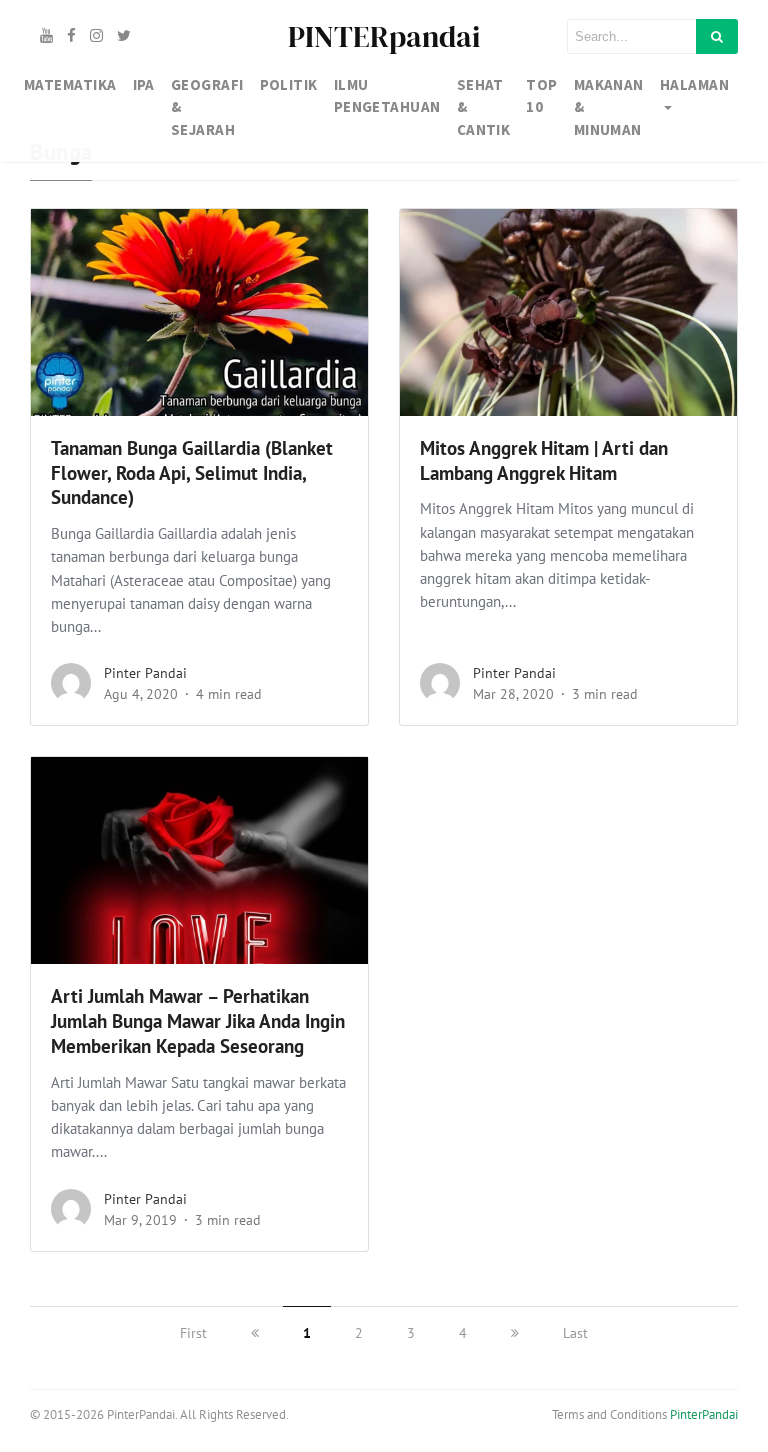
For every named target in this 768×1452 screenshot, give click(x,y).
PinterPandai (704, 1414)
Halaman (694, 84)
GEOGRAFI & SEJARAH (207, 107)
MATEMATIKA (70, 84)
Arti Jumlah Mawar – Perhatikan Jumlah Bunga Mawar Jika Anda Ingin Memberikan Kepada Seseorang (198, 1021)
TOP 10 (541, 96)
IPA (144, 84)
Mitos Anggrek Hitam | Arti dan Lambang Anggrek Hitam (544, 460)
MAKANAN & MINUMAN (609, 107)
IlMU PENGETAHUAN (387, 96)
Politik (289, 84)
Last (575, 1333)
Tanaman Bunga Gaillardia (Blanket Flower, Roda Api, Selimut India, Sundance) (192, 473)
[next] (515, 1333)
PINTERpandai (384, 36)
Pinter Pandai (145, 673)
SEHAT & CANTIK (484, 107)
